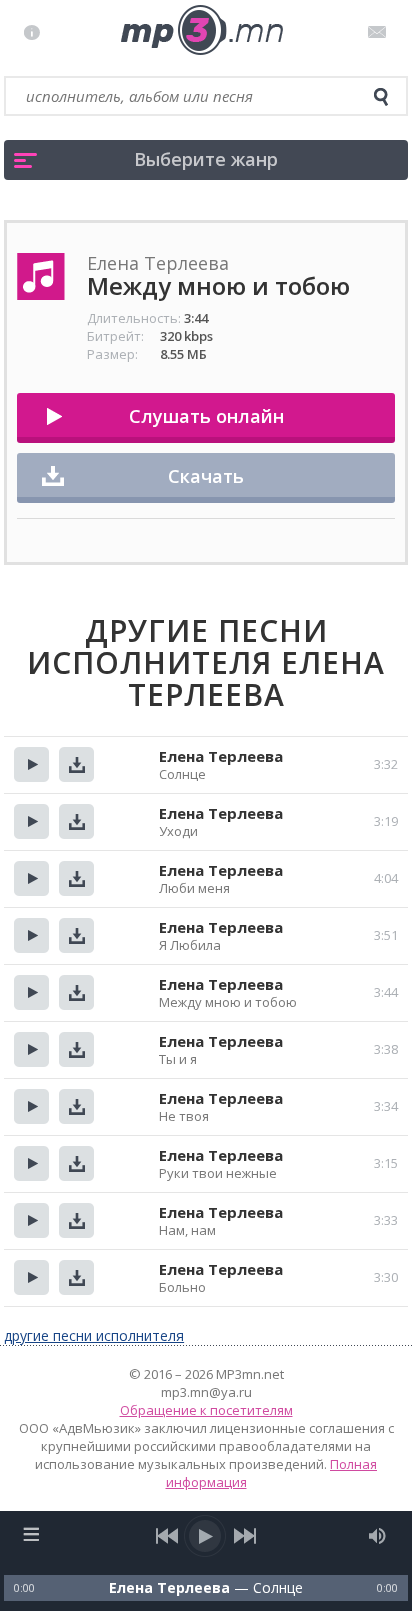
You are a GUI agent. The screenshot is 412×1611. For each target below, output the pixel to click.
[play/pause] (206, 1536)
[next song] (244, 1536)
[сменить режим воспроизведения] (30, 1534)
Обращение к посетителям (206, 1410)
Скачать (206, 476)
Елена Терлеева (221, 756)
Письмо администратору (380, 32)
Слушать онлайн (206, 416)
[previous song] (167, 1536)
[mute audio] (377, 1536)
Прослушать (31, 764)
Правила (36, 32)
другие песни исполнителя (94, 1335)
